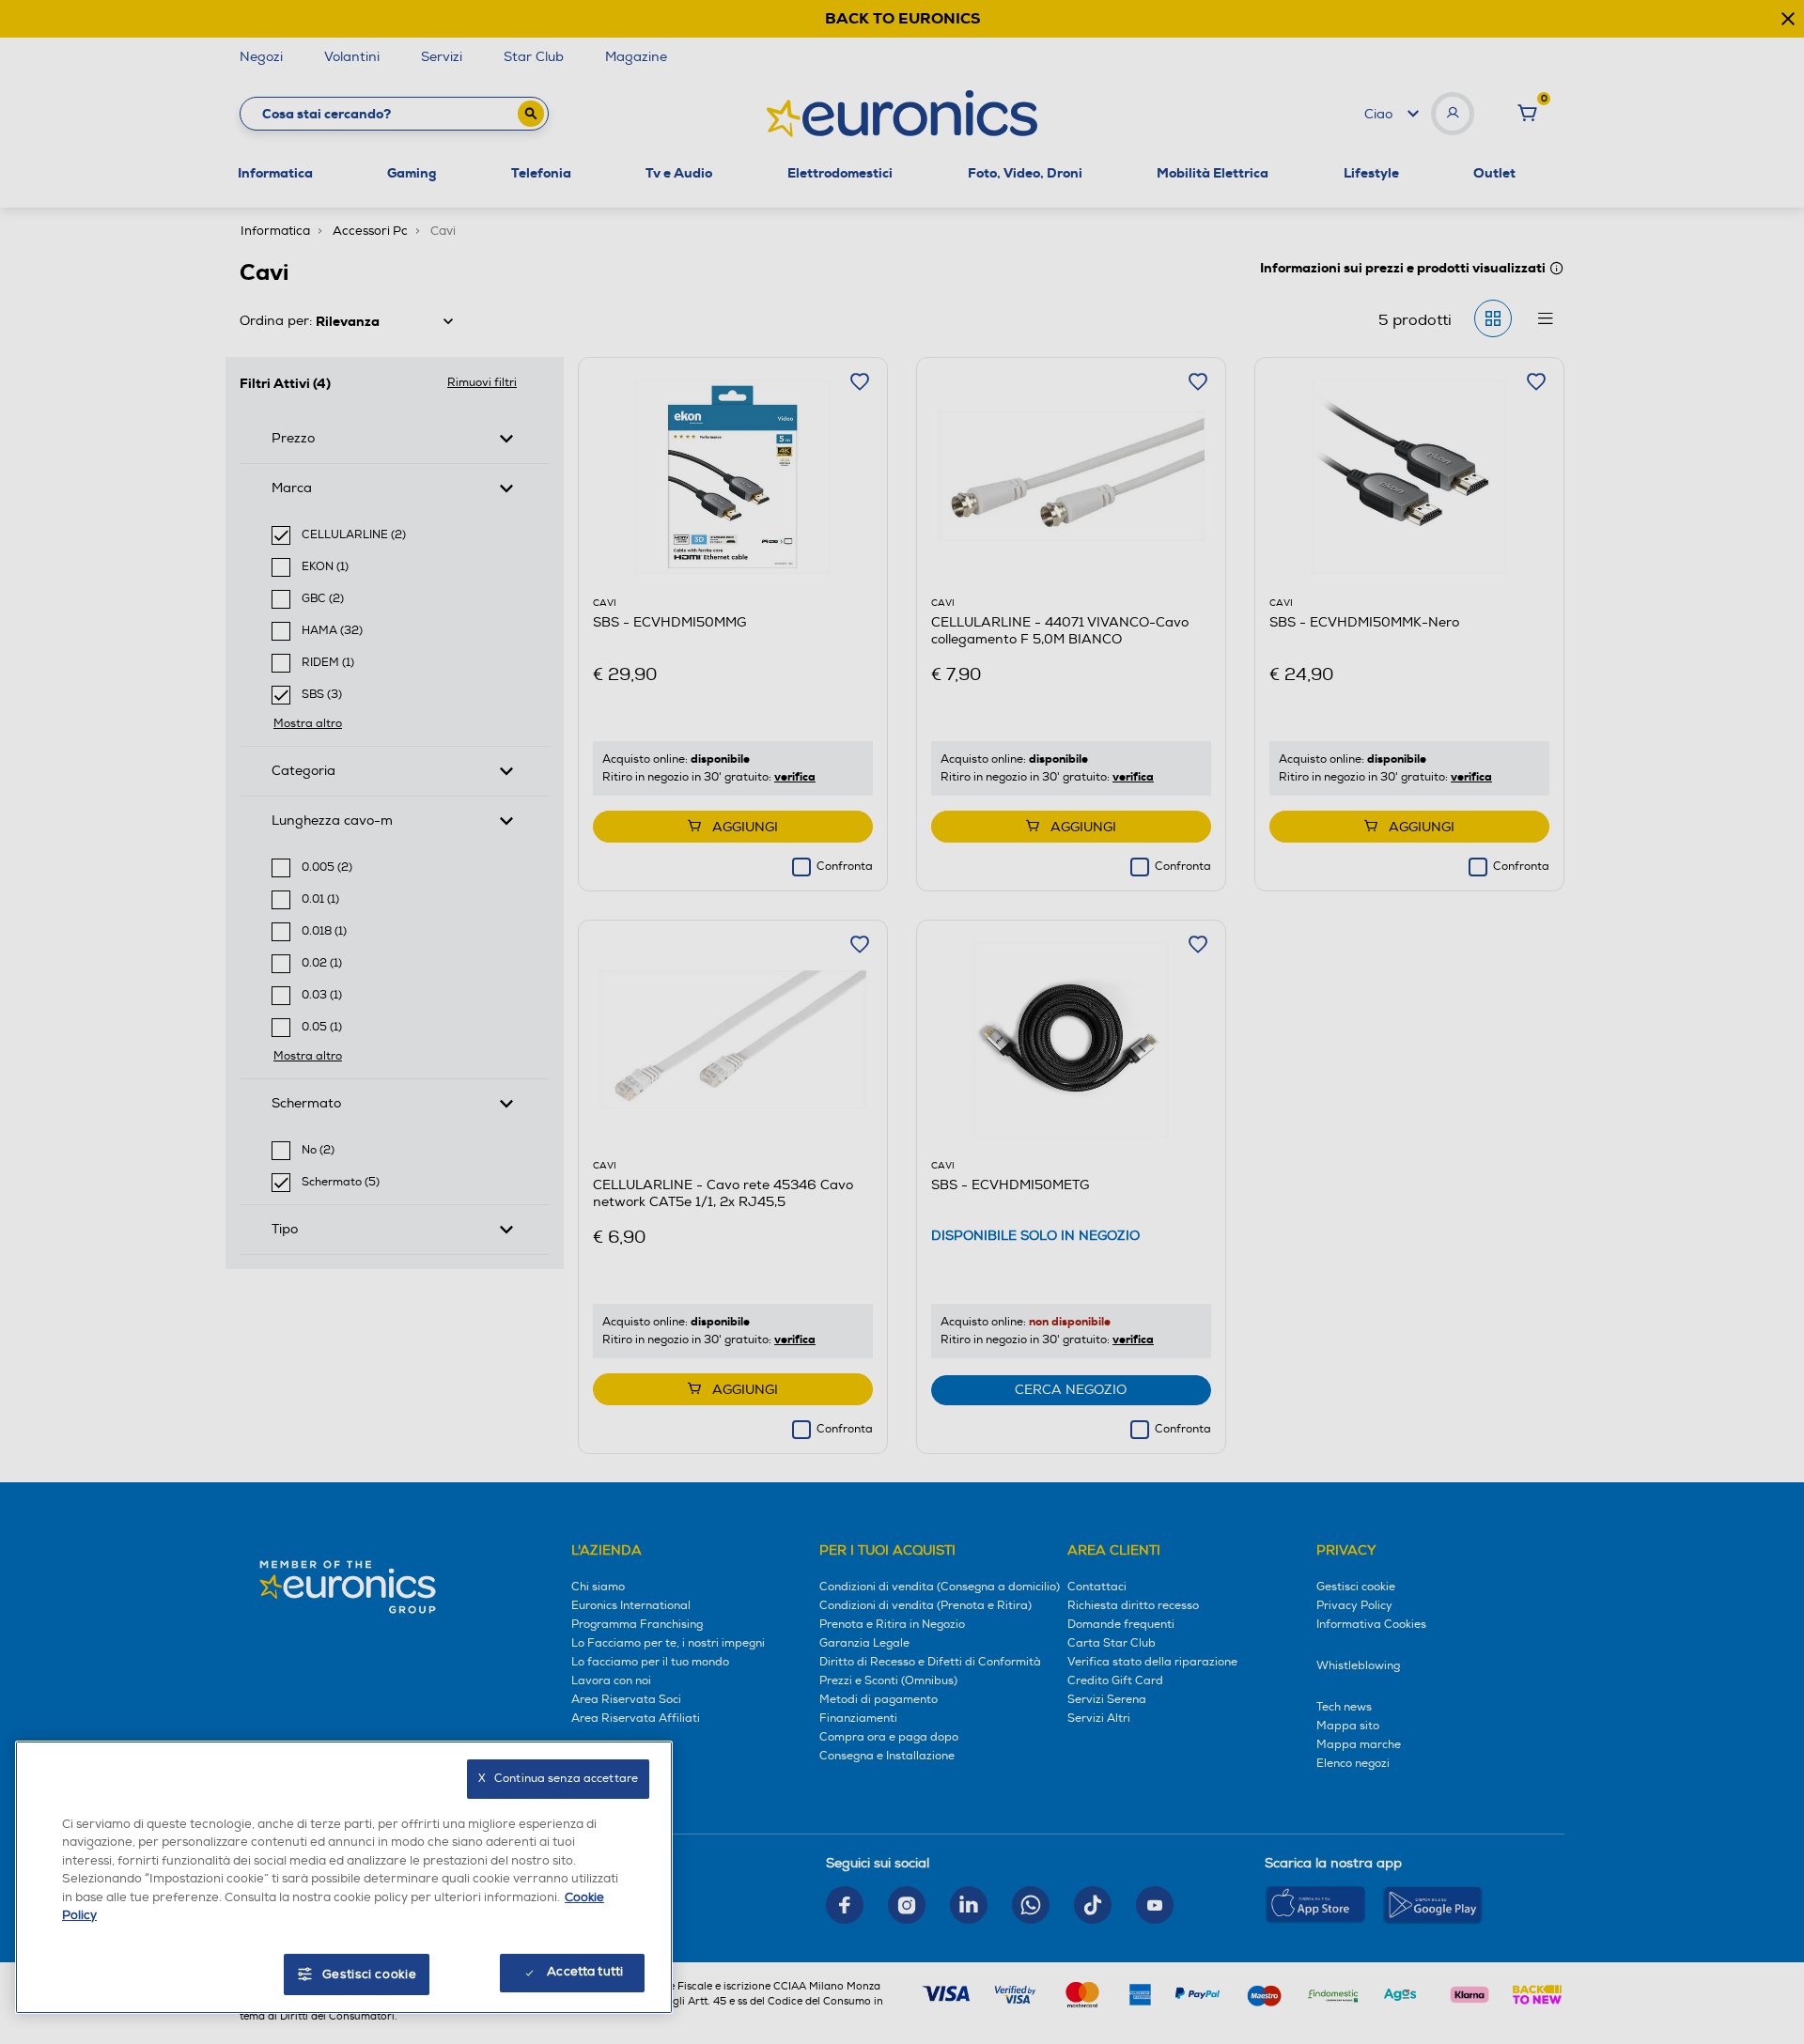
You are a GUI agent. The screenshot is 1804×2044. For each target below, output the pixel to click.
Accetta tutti (585, 1972)
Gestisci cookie (370, 1974)
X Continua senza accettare (558, 1779)
